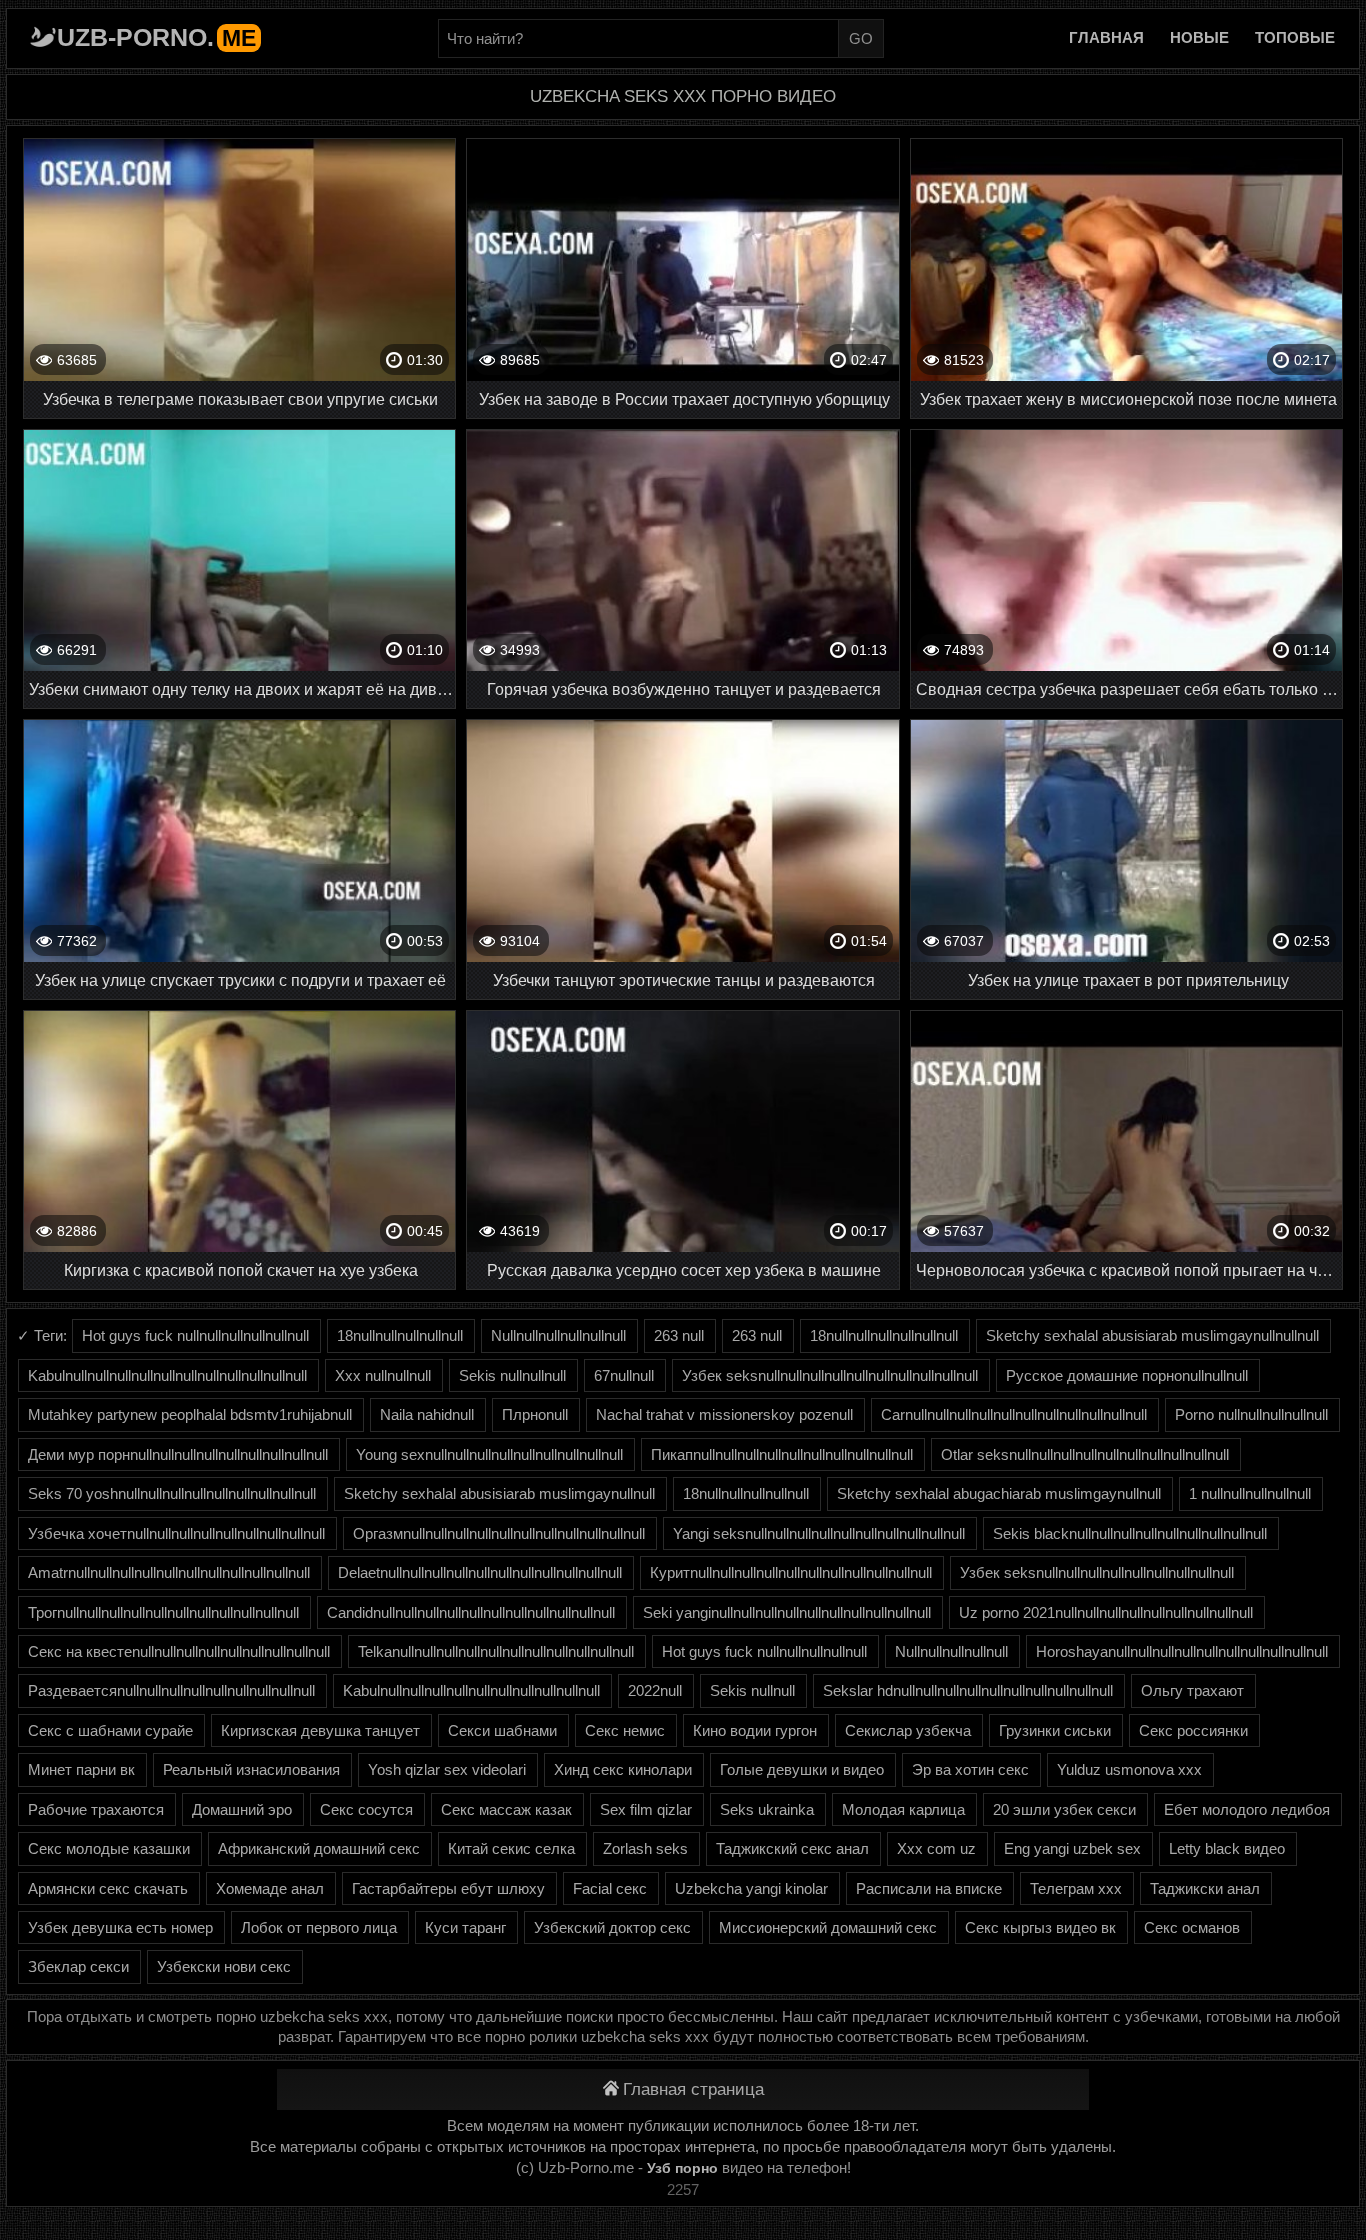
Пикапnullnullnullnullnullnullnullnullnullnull (782, 1454)
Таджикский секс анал (792, 1848)
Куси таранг (465, 1927)
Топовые (1295, 37)
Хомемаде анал (270, 1888)
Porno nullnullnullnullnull (1251, 1414)
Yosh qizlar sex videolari (447, 1769)
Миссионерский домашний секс (828, 1927)
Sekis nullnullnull (512, 1375)
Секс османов (1192, 1927)
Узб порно (682, 2168)
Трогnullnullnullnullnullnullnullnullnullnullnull (163, 1612)
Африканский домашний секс (319, 1848)
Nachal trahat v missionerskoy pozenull (724, 1414)
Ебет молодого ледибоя (1247, 1809)
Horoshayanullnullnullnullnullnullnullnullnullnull (1182, 1651)
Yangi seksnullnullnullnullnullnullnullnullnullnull (819, 1533)
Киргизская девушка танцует (320, 1730)
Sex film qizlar (646, 1809)
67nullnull (624, 1375)
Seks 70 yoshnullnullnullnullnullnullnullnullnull (172, 1493)
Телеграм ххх (1076, 1888)
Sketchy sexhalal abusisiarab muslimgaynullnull (499, 1493)
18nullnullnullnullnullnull (884, 1335)
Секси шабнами (502, 1730)
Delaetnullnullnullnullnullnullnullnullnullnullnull (480, 1572)
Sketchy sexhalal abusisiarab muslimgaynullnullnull (1152, 1335)
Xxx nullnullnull (383, 1375)
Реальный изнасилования (251, 1769)
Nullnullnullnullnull (951, 1651)
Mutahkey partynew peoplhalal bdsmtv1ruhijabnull (190, 1414)
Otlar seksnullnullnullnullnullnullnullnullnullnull (1085, 1454)
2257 (683, 2189)
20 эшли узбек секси (1064, 1809)
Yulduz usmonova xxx (1129, 1769)
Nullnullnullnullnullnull (558, 1335)
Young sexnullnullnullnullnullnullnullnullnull (489, 1454)
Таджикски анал (1205, 1888)
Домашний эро (242, 1809)
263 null (679, 1335)
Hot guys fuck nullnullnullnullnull (764, 1651)
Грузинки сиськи (1055, 1730)
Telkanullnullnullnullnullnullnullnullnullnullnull (496, 1651)
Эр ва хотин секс (970, 1769)
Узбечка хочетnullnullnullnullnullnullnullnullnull (176, 1533)
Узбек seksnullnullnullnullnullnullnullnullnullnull (830, 1375)
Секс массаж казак (506, 1809)
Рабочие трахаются (96, 1809)
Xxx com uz (936, 1848)
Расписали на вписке (929, 1888)
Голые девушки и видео (802, 1769)
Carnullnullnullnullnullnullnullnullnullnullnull (1014, 1414)
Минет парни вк (81, 1769)
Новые (1199, 37)
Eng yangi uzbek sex (1072, 1848)
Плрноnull (535, 1414)
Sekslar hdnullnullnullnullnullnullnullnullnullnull (968, 1690)
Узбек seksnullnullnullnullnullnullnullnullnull (1097, 1572)
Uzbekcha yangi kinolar (751, 1888)
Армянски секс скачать (108, 1888)
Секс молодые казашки (109, 1848)
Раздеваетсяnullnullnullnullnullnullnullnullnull (171, 1690)
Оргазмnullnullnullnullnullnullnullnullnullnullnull (499, 1533)
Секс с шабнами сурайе (110, 1730)
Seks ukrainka (767, 1809)
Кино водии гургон (755, 1730)
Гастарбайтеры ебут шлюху (448, 1888)
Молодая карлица (903, 1809)
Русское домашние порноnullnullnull (1127, 1375)
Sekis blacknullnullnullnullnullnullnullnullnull (1130, 1533)
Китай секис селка (511, 1848)
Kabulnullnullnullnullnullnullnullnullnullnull (471, 1690)
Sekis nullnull (752, 1690)
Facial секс (610, 1888)
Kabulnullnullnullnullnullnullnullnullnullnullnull (167, 1375)
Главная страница (693, 2089)
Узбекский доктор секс (612, 1927)
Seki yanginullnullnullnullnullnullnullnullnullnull (787, 1612)
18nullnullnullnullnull (400, 1335)
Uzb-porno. (156, 37)
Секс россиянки (1193, 1730)
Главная (1106, 37)
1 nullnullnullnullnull (1250, 1493)
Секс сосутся (366, 1809)
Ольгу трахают (1192, 1690)
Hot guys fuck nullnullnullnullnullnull (195, 1335)
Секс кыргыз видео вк (1040, 1927)
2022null (655, 1690)
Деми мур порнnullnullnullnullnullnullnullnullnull (178, 1454)
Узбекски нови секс (224, 1966)
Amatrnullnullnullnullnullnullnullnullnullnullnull (169, 1572)
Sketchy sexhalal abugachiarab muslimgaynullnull (999, 1493)
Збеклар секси (78, 1966)
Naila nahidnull (427, 1414)
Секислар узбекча (908, 1730)
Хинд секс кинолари (623, 1769)
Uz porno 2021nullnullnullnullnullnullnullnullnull (1106, 1612)
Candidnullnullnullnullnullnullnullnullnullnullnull (471, 1612)
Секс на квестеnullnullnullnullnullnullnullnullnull (179, 1651)
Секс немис (625, 1730)
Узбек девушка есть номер (120, 1927)
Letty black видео (1227, 1848)
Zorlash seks (645, 1848)
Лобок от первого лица (319, 1927)
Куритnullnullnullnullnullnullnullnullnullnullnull (791, 1572)
